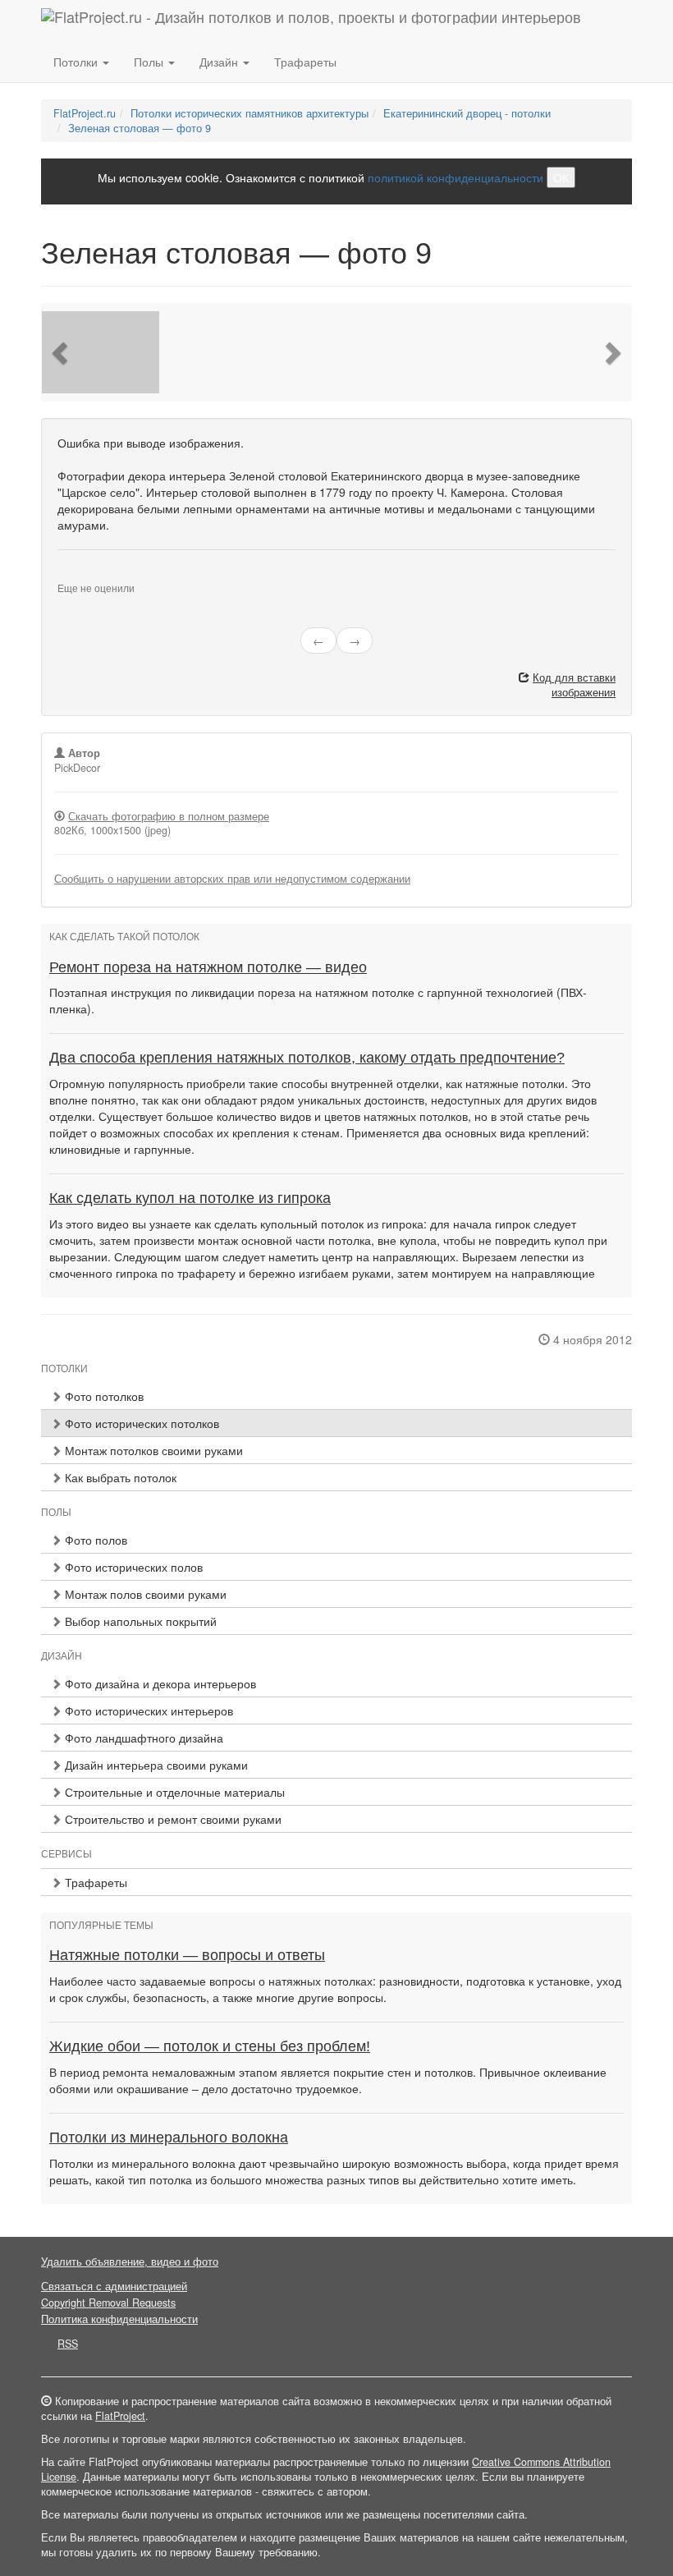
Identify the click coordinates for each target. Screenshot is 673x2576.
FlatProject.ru (85, 113)
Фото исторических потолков (140, 1423)
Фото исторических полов (132, 1567)
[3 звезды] (82, 575)
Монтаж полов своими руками (144, 1594)
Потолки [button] (77, 62)
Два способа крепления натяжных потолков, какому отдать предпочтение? (307, 1058)
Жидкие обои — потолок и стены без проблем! (210, 2046)
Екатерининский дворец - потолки (467, 113)
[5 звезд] (102, 575)
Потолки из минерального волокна (169, 2137)
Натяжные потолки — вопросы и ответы (187, 1955)
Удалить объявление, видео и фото (130, 2261)
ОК (561, 177)
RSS (68, 2344)
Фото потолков (103, 1396)
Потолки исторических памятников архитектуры (250, 113)
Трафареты (305, 62)
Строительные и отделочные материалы (173, 1792)
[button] (62, 352)
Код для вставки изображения (574, 685)
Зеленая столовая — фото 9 (140, 128)
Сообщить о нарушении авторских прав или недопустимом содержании (232, 879)
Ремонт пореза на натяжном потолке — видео (208, 967)
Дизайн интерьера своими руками (155, 1765)
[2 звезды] (72, 575)
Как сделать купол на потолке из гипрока (190, 1198)
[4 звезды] (92, 575)
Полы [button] (150, 62)
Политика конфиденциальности (119, 2319)
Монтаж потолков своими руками (152, 1450)
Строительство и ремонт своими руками (172, 1819)
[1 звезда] (62, 575)
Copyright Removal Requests (108, 2303)
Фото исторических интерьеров (147, 1710)
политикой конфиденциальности (456, 177)
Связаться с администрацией (114, 2286)
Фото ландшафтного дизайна (142, 1738)
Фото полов (94, 1540)
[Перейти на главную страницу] (311, 21)
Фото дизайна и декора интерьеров (159, 1683)
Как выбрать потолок (119, 1477)
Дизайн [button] (220, 62)
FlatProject (120, 2416)
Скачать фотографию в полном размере (169, 816)
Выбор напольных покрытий (139, 1621)
